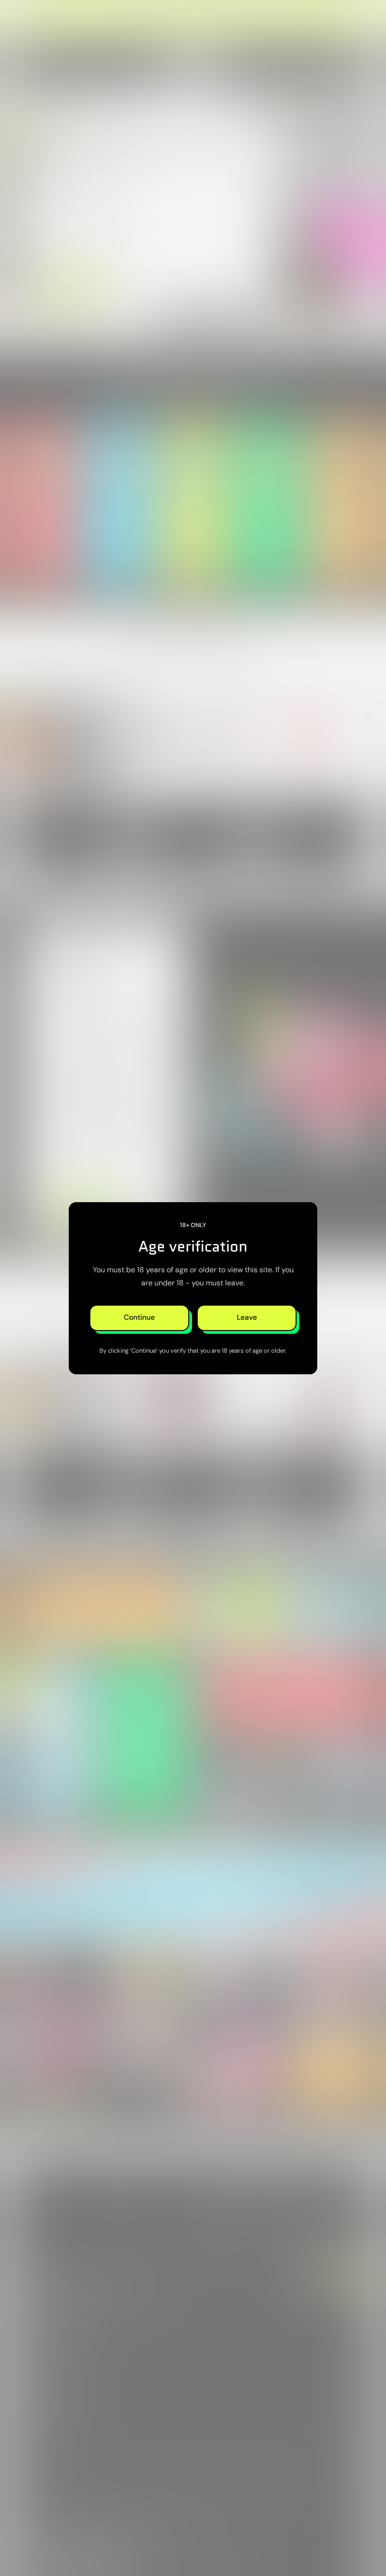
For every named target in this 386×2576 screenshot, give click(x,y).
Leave (247, 1317)
